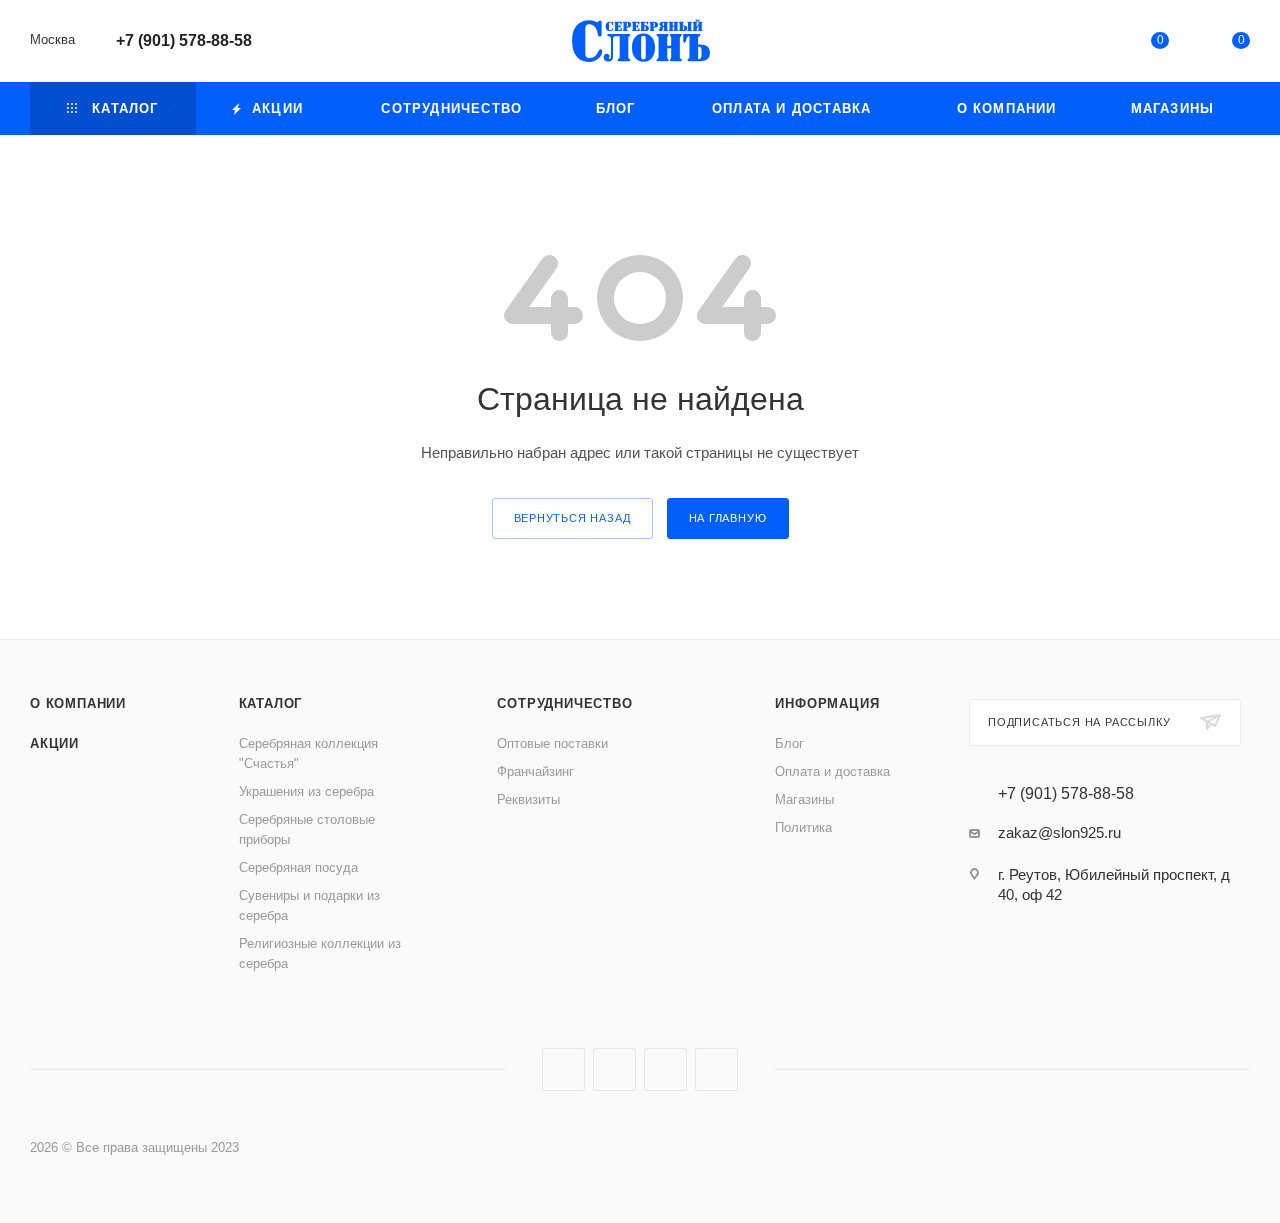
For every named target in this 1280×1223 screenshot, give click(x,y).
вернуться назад (572, 518)
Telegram (614, 1069)
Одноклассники (665, 1069)
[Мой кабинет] (1078, 44)
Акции (54, 743)
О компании (78, 703)
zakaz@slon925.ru (1059, 832)
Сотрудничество (564, 703)
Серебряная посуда (298, 867)
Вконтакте (563, 1069)
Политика (803, 827)
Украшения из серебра (306, 791)
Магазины (804, 799)
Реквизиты (528, 799)
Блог (789, 743)
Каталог (271, 703)
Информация (827, 703)
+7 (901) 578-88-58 (184, 40)
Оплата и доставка (832, 771)
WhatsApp (716, 1069)
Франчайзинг (535, 771)
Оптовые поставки (552, 743)
